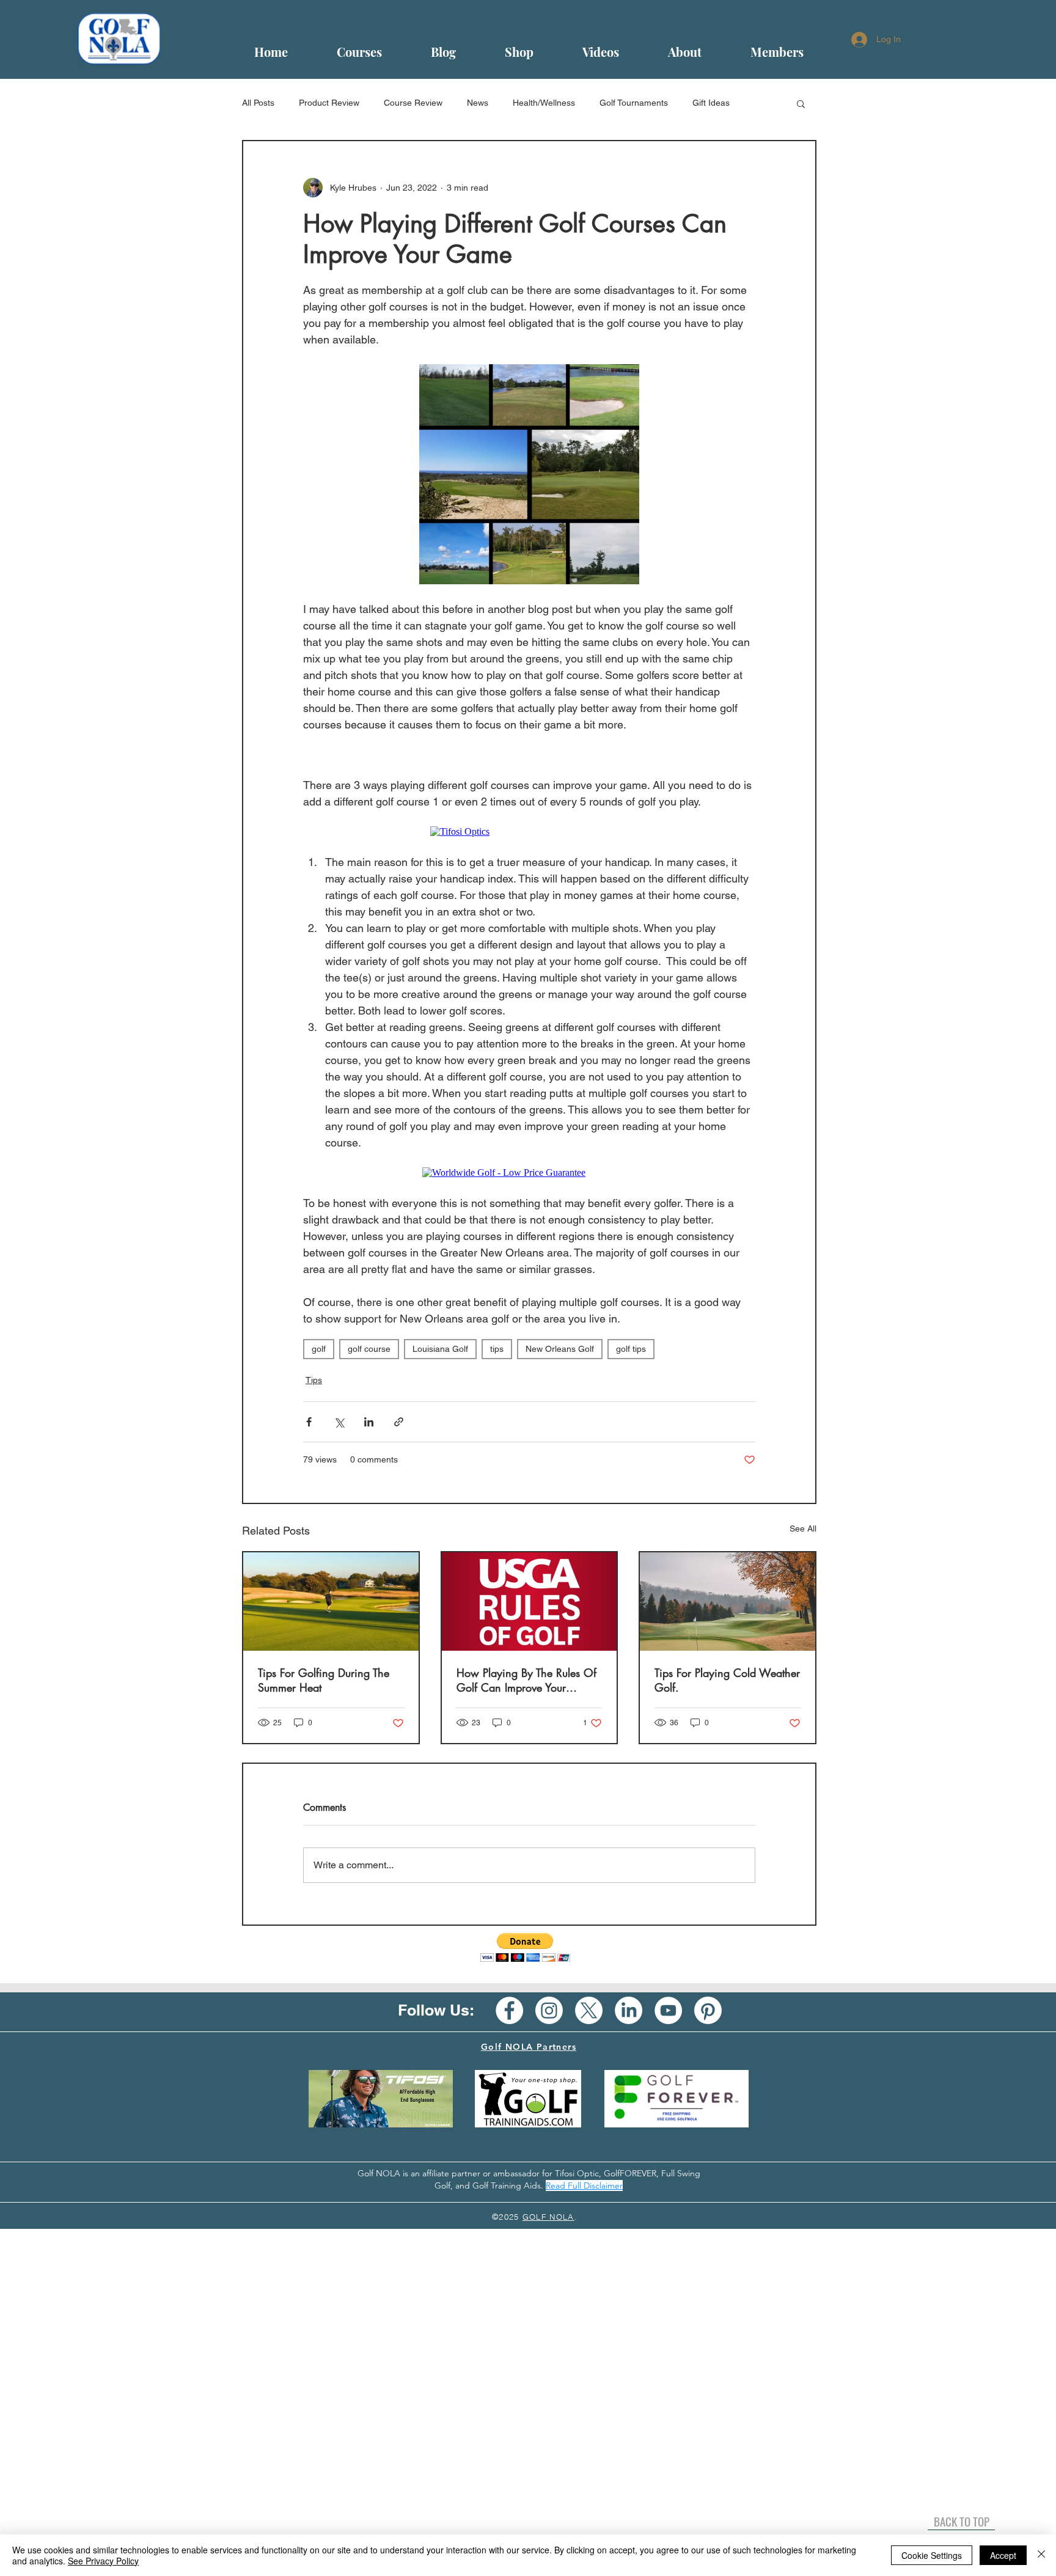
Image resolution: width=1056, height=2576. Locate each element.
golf (319, 1349)
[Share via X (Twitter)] (339, 1422)
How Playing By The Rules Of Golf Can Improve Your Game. (526, 1680)
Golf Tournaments (634, 103)
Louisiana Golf (440, 1349)
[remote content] (530, 755)
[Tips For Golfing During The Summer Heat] (331, 1602)
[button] (801, 103)
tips (497, 1349)
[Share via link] (399, 1422)
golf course (369, 1349)
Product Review (329, 103)
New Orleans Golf (560, 1349)
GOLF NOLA (548, 2217)
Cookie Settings (932, 2555)
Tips (314, 1380)
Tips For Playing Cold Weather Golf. (727, 1680)
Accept (1003, 2555)
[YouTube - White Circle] (668, 2010)
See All (803, 1528)
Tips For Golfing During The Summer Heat (324, 1680)
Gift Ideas (711, 103)
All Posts (258, 103)
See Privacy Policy (103, 2561)
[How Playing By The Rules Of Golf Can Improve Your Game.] (530, 1602)
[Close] (1041, 2555)
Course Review (413, 103)
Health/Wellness (544, 103)
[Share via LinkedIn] (369, 1422)
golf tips (631, 1349)
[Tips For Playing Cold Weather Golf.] (728, 1602)
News (478, 103)
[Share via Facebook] (309, 1422)
